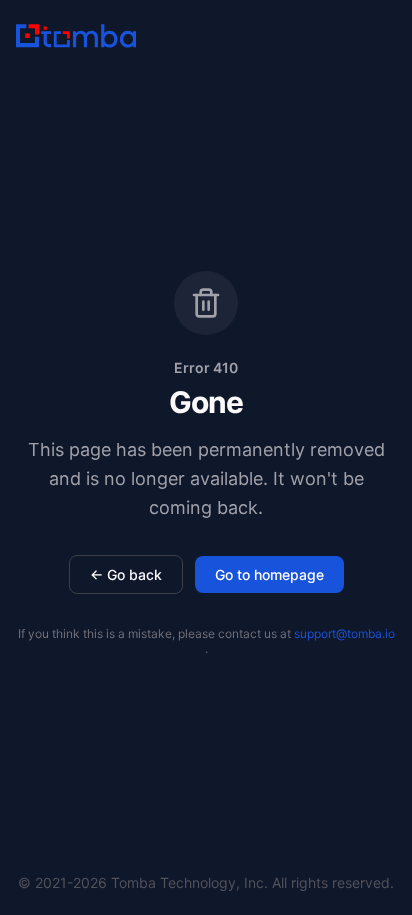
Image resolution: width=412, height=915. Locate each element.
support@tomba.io (344, 633)
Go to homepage (269, 574)
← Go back (126, 574)
